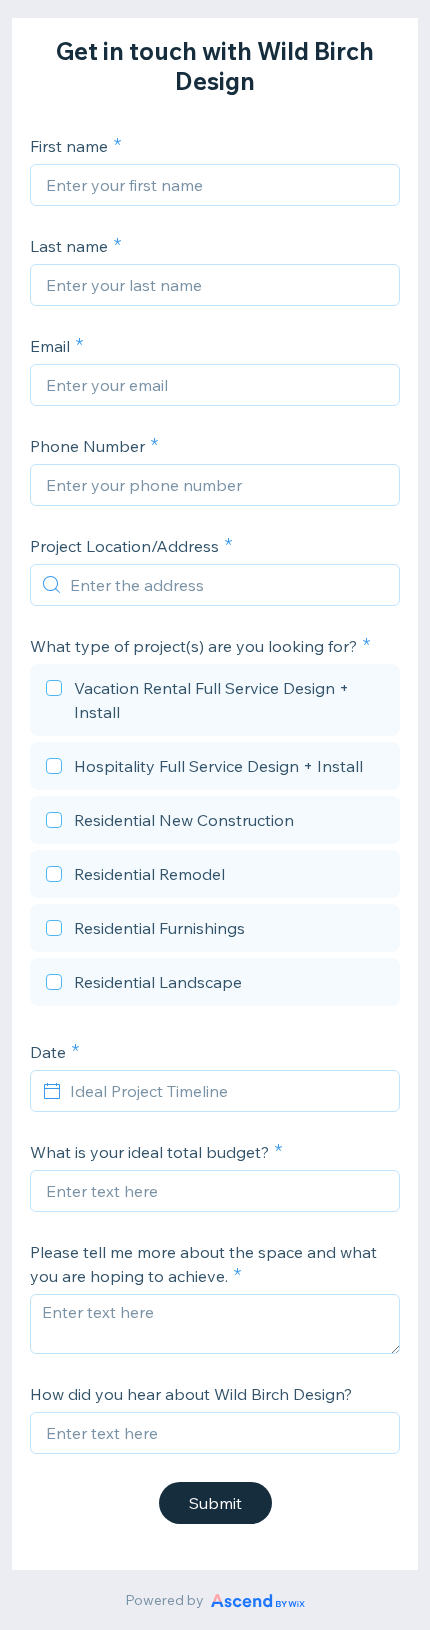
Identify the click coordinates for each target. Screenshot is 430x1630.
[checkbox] (215, 703)
